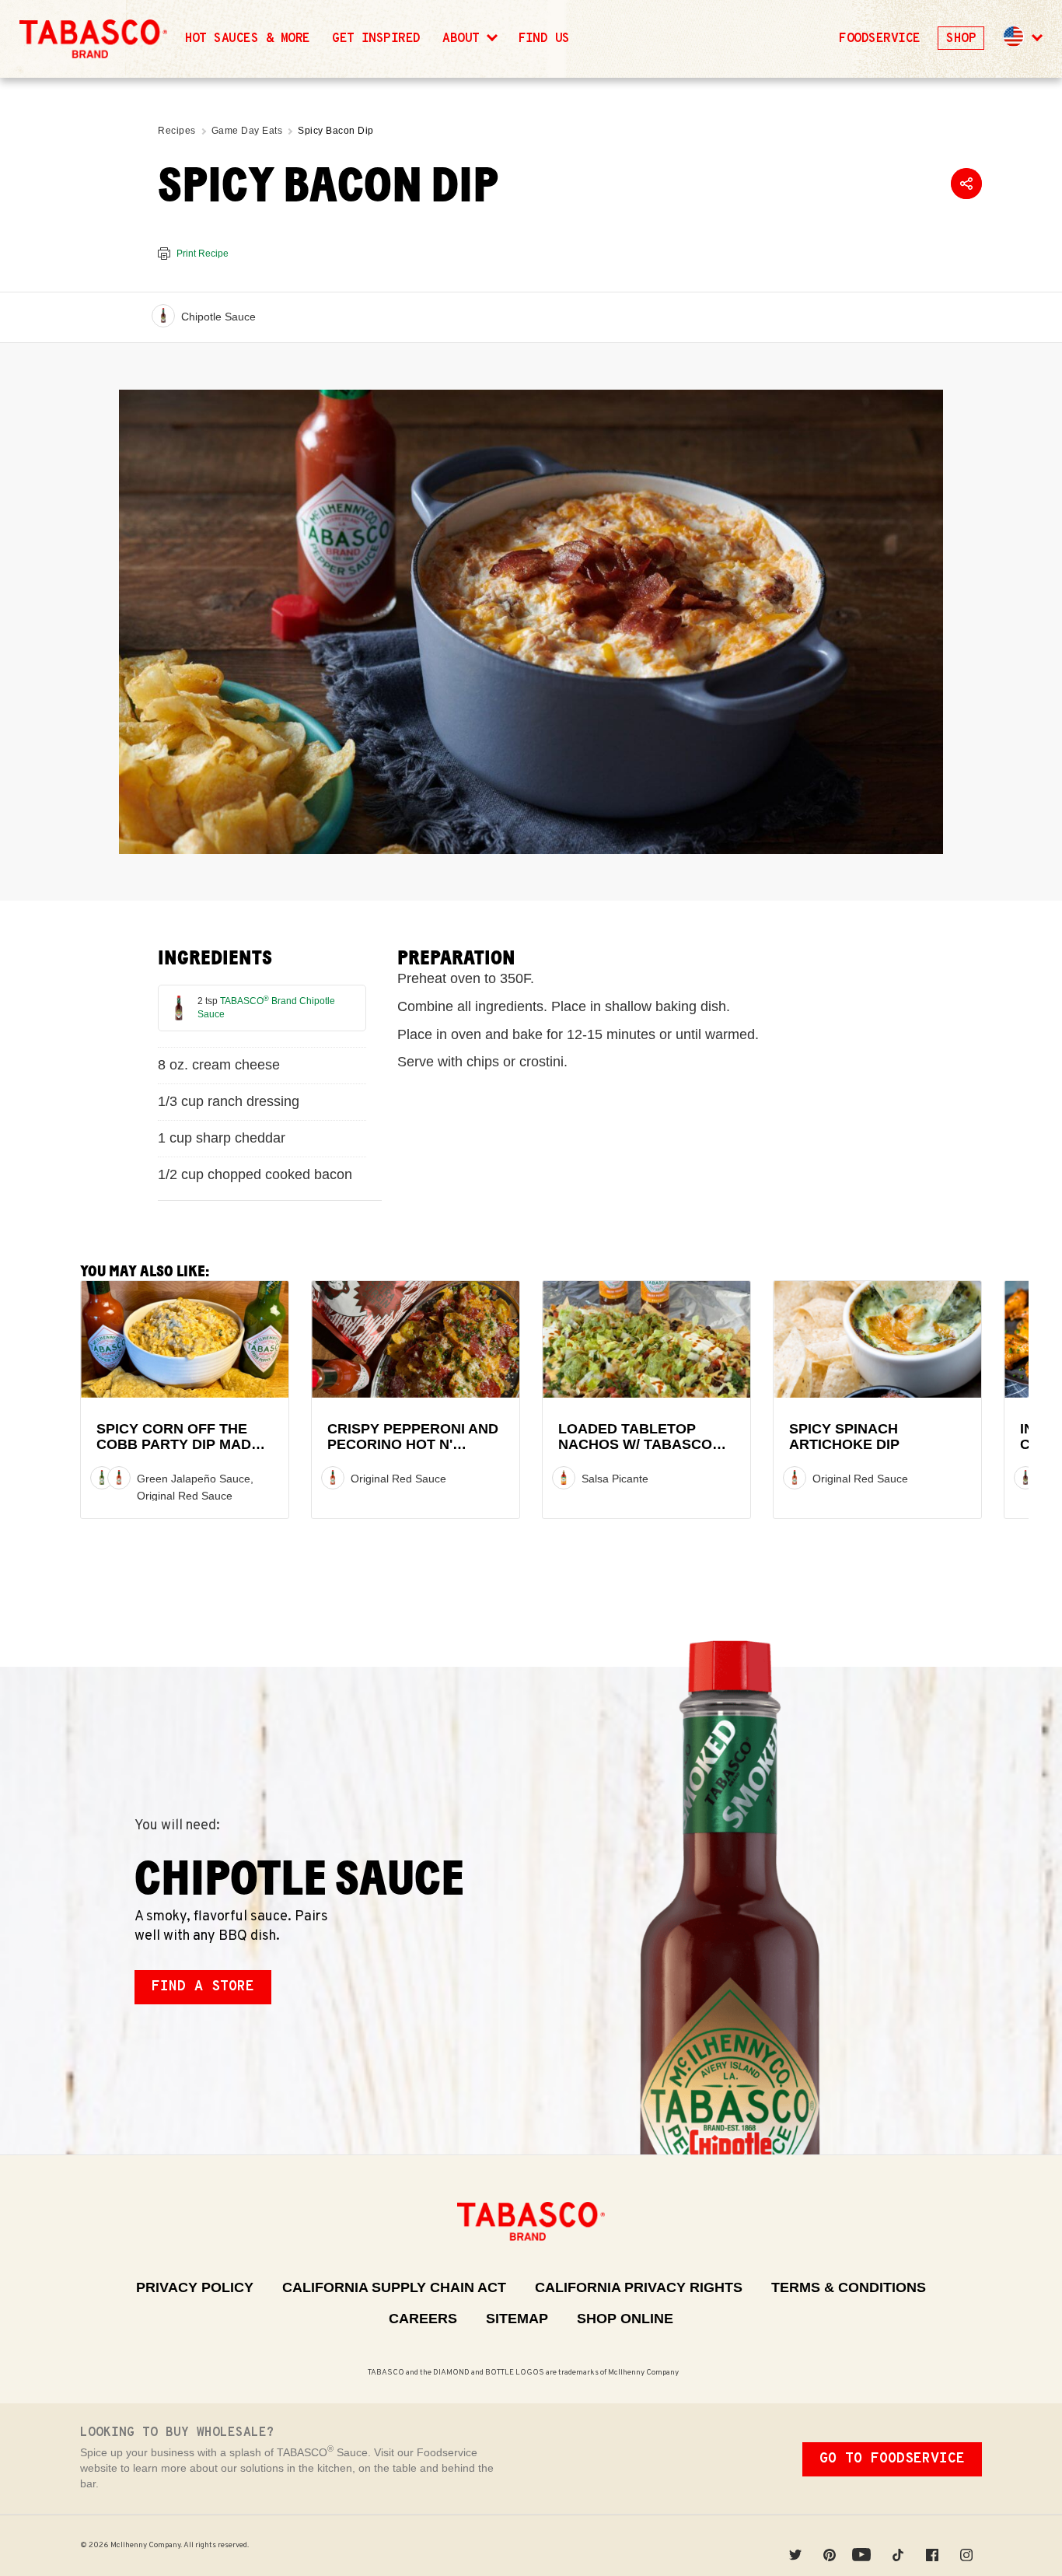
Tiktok (898, 2545)
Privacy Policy (195, 2287)
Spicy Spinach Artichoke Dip (844, 1437)
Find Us (544, 39)
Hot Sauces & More (248, 39)
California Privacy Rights (639, 2287)
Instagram (966, 2545)
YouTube (864, 2545)
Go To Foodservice (892, 2459)
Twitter (795, 2545)
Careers (423, 2319)
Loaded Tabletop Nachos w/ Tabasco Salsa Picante (635, 1445)
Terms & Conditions (849, 2287)
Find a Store (203, 1987)
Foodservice (879, 39)
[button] (1022, 39)
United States (1014, 37)
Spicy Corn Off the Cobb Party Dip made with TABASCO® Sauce (182, 1445)
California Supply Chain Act (394, 2287)
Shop (961, 39)
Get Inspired (376, 39)
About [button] (465, 39)
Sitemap (517, 2319)
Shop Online (625, 2319)
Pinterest (830, 2545)
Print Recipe (203, 254)
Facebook (932, 2545)
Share (966, 184)
